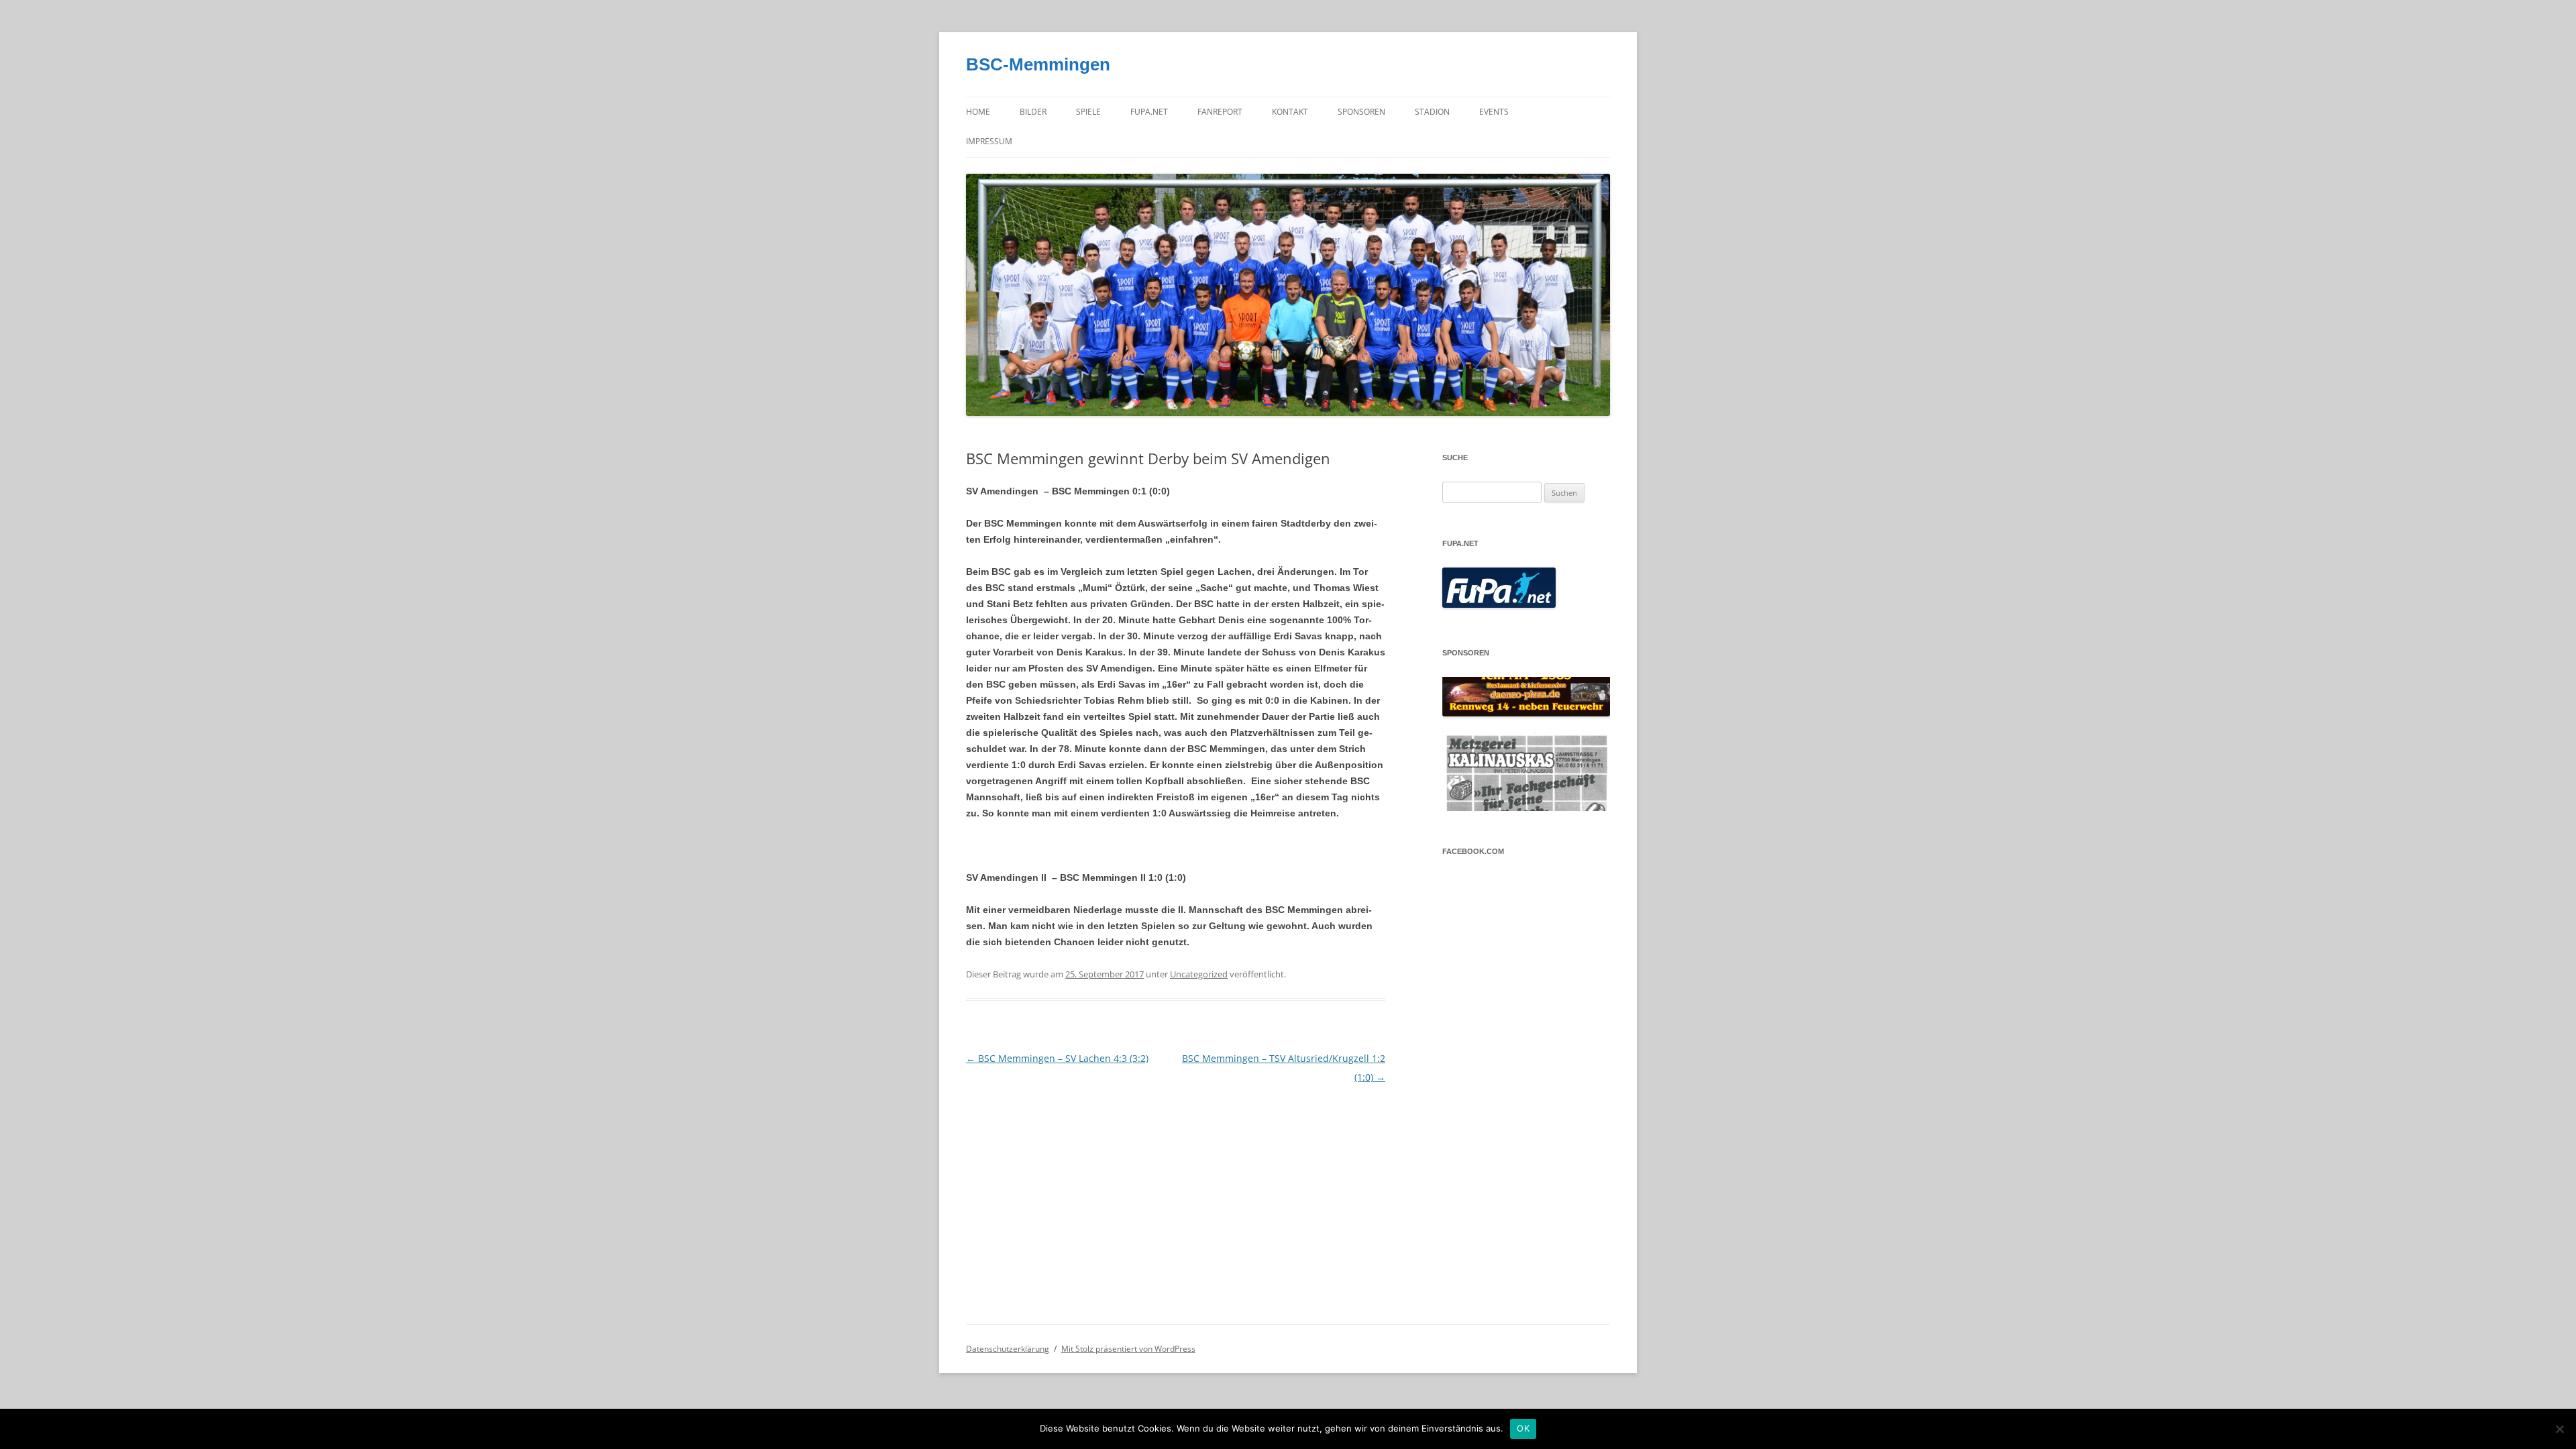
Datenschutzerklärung (1008, 1349)
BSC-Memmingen (1038, 64)
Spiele (1088, 112)
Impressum (989, 141)
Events (1494, 112)
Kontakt (1290, 112)
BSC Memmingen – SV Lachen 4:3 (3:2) (1057, 1058)
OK (1523, 1428)
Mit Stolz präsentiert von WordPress (1128, 1349)
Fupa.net (1149, 112)
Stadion (1432, 112)
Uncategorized (1199, 974)
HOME (978, 112)
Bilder (1033, 112)
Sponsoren (1361, 112)
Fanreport (1220, 112)
